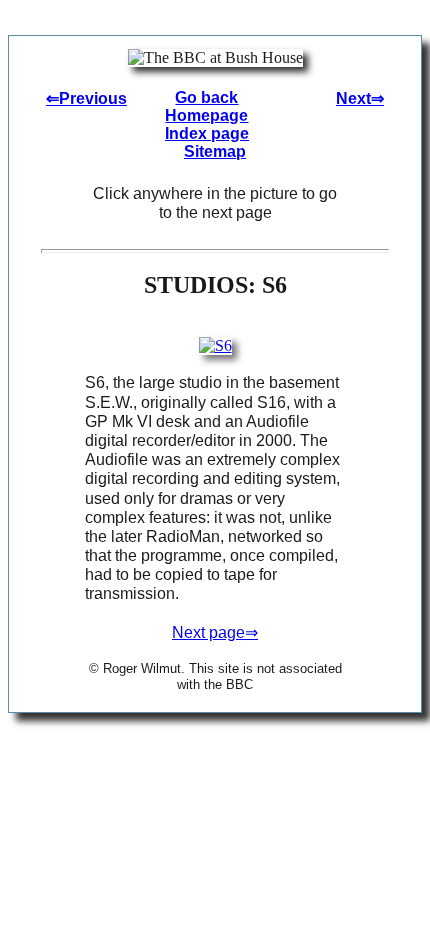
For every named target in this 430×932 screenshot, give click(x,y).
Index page (207, 133)
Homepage (206, 115)
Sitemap (215, 151)
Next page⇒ (215, 632)
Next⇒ (360, 98)
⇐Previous (86, 98)
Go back (206, 97)
